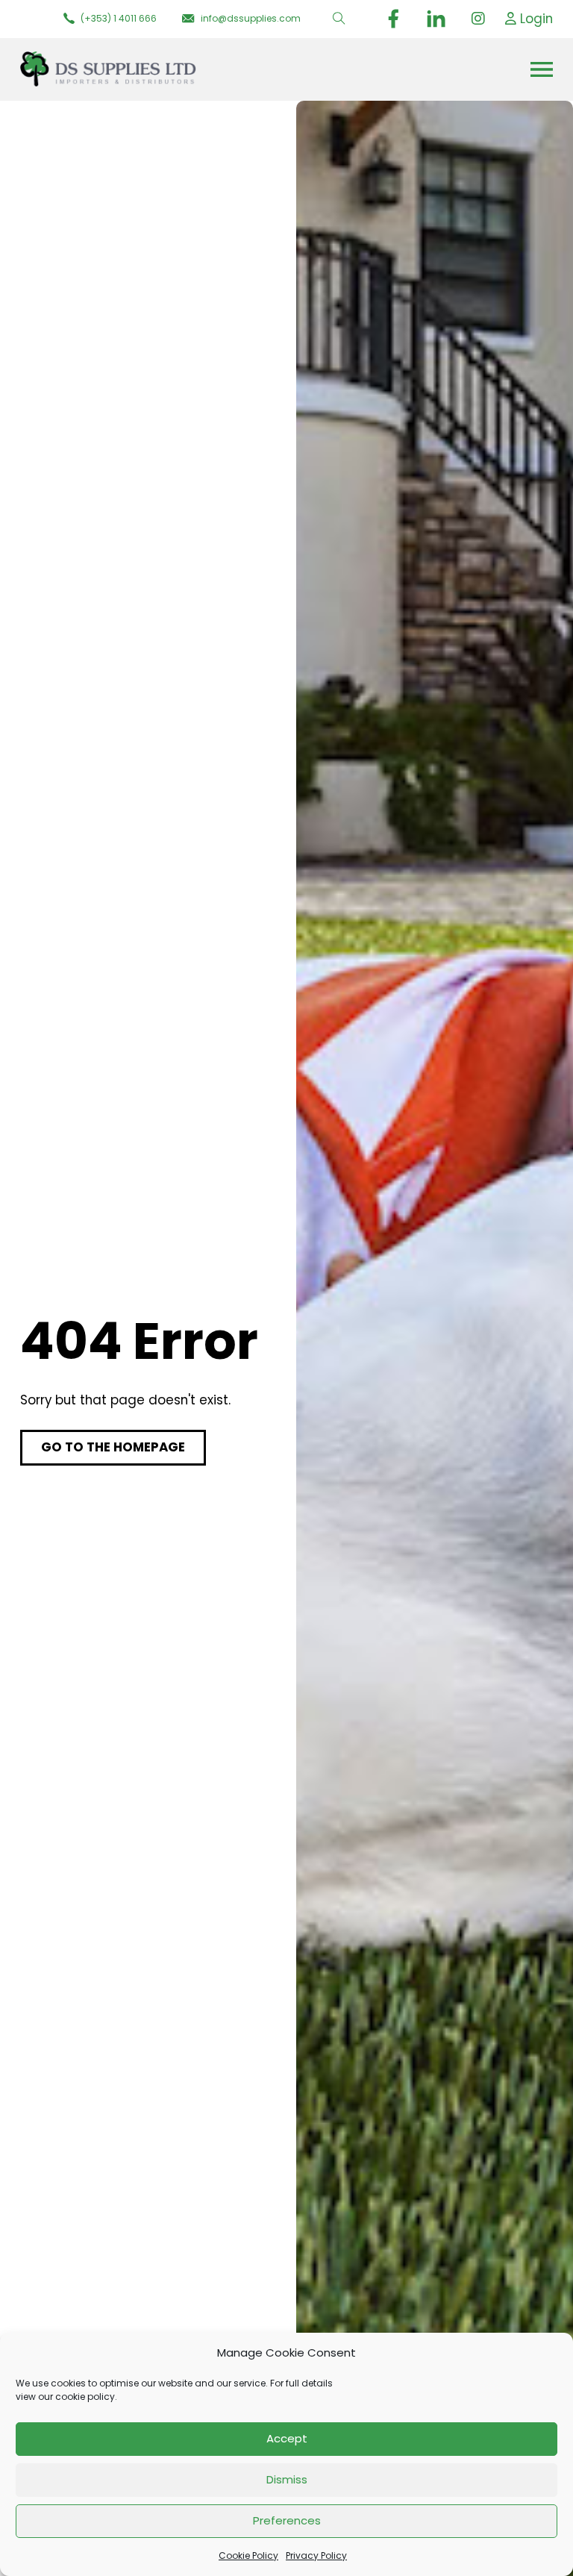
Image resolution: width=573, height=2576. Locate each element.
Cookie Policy (248, 2555)
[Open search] (339, 19)
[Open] (542, 69)
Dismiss (287, 2479)
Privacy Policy (316, 2555)
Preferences (287, 2520)
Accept (287, 2438)
